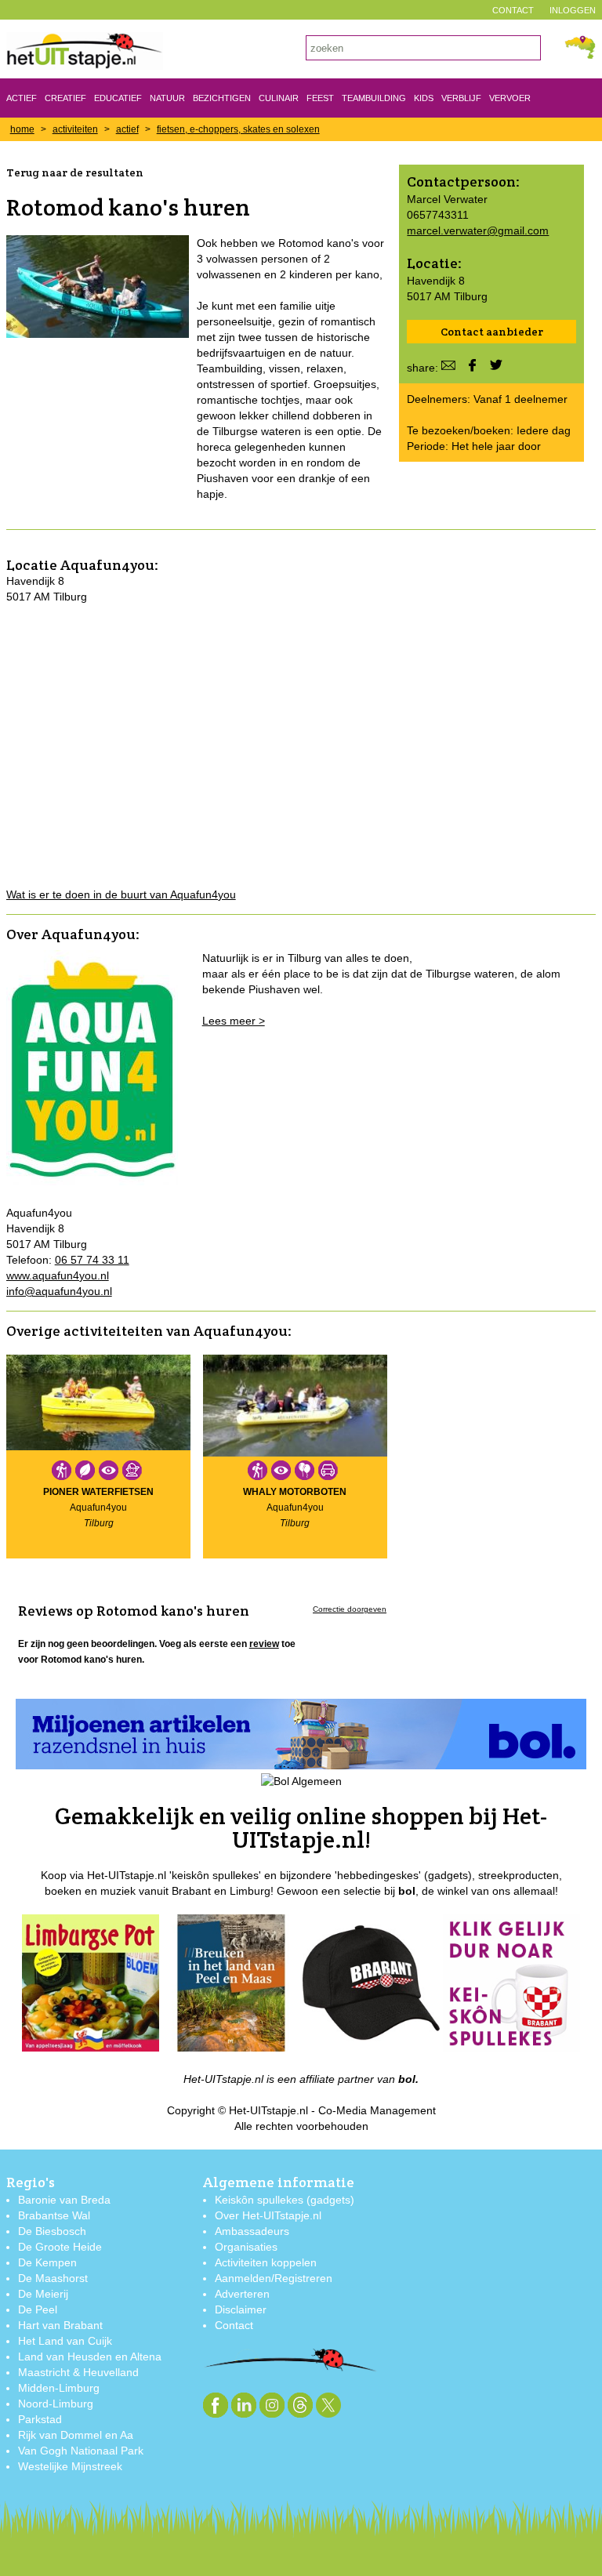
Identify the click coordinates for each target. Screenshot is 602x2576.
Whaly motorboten (295, 1492)
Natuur (167, 98)
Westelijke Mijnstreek (70, 2466)
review (264, 1644)
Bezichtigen (222, 98)
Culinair (279, 98)
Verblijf (461, 98)
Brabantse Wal (54, 2215)
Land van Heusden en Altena (90, 2356)
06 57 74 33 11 (92, 1260)
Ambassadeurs (252, 2231)
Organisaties (246, 2247)
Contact (234, 2325)
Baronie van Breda (64, 2200)
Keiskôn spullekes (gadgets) (285, 2200)
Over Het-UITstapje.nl (268, 2215)
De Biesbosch (52, 2231)
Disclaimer (241, 2309)
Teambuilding (374, 98)
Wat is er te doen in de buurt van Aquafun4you (121, 894)
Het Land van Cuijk (65, 2341)
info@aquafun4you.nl (59, 1291)
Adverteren (242, 2294)
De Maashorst (53, 2278)
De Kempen (47, 2262)
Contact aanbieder (492, 332)
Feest (320, 98)
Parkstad (40, 2419)
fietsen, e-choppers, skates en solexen (238, 129)
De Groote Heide (60, 2247)
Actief (22, 98)
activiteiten (75, 129)
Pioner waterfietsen (98, 1492)
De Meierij (43, 2294)
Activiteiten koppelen (266, 2262)
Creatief (65, 98)
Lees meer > (234, 1021)
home (22, 129)
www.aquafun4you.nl (58, 1275)
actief (127, 129)
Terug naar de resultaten (75, 172)
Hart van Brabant (60, 2325)
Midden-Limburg (59, 2388)
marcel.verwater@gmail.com (478, 230)
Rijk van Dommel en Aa (76, 2435)
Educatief (118, 98)
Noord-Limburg (56, 2404)
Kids (424, 98)
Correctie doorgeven (350, 1609)
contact (513, 10)
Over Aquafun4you (71, 934)
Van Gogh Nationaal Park (81, 2451)
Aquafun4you (107, 565)
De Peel (38, 2309)
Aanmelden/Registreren (274, 2278)
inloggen (573, 10)
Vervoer (510, 98)
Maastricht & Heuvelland (78, 2372)
